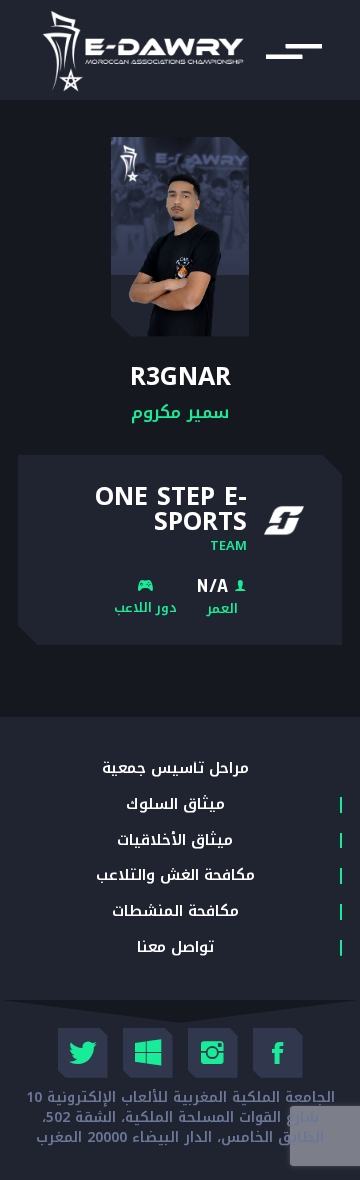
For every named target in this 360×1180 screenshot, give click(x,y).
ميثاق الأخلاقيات (175, 841)
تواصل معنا (175, 948)
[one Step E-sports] (284, 520)
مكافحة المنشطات (175, 912)
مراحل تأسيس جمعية (175, 769)
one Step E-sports (171, 509)
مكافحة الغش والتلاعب (175, 876)
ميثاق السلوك (175, 805)
